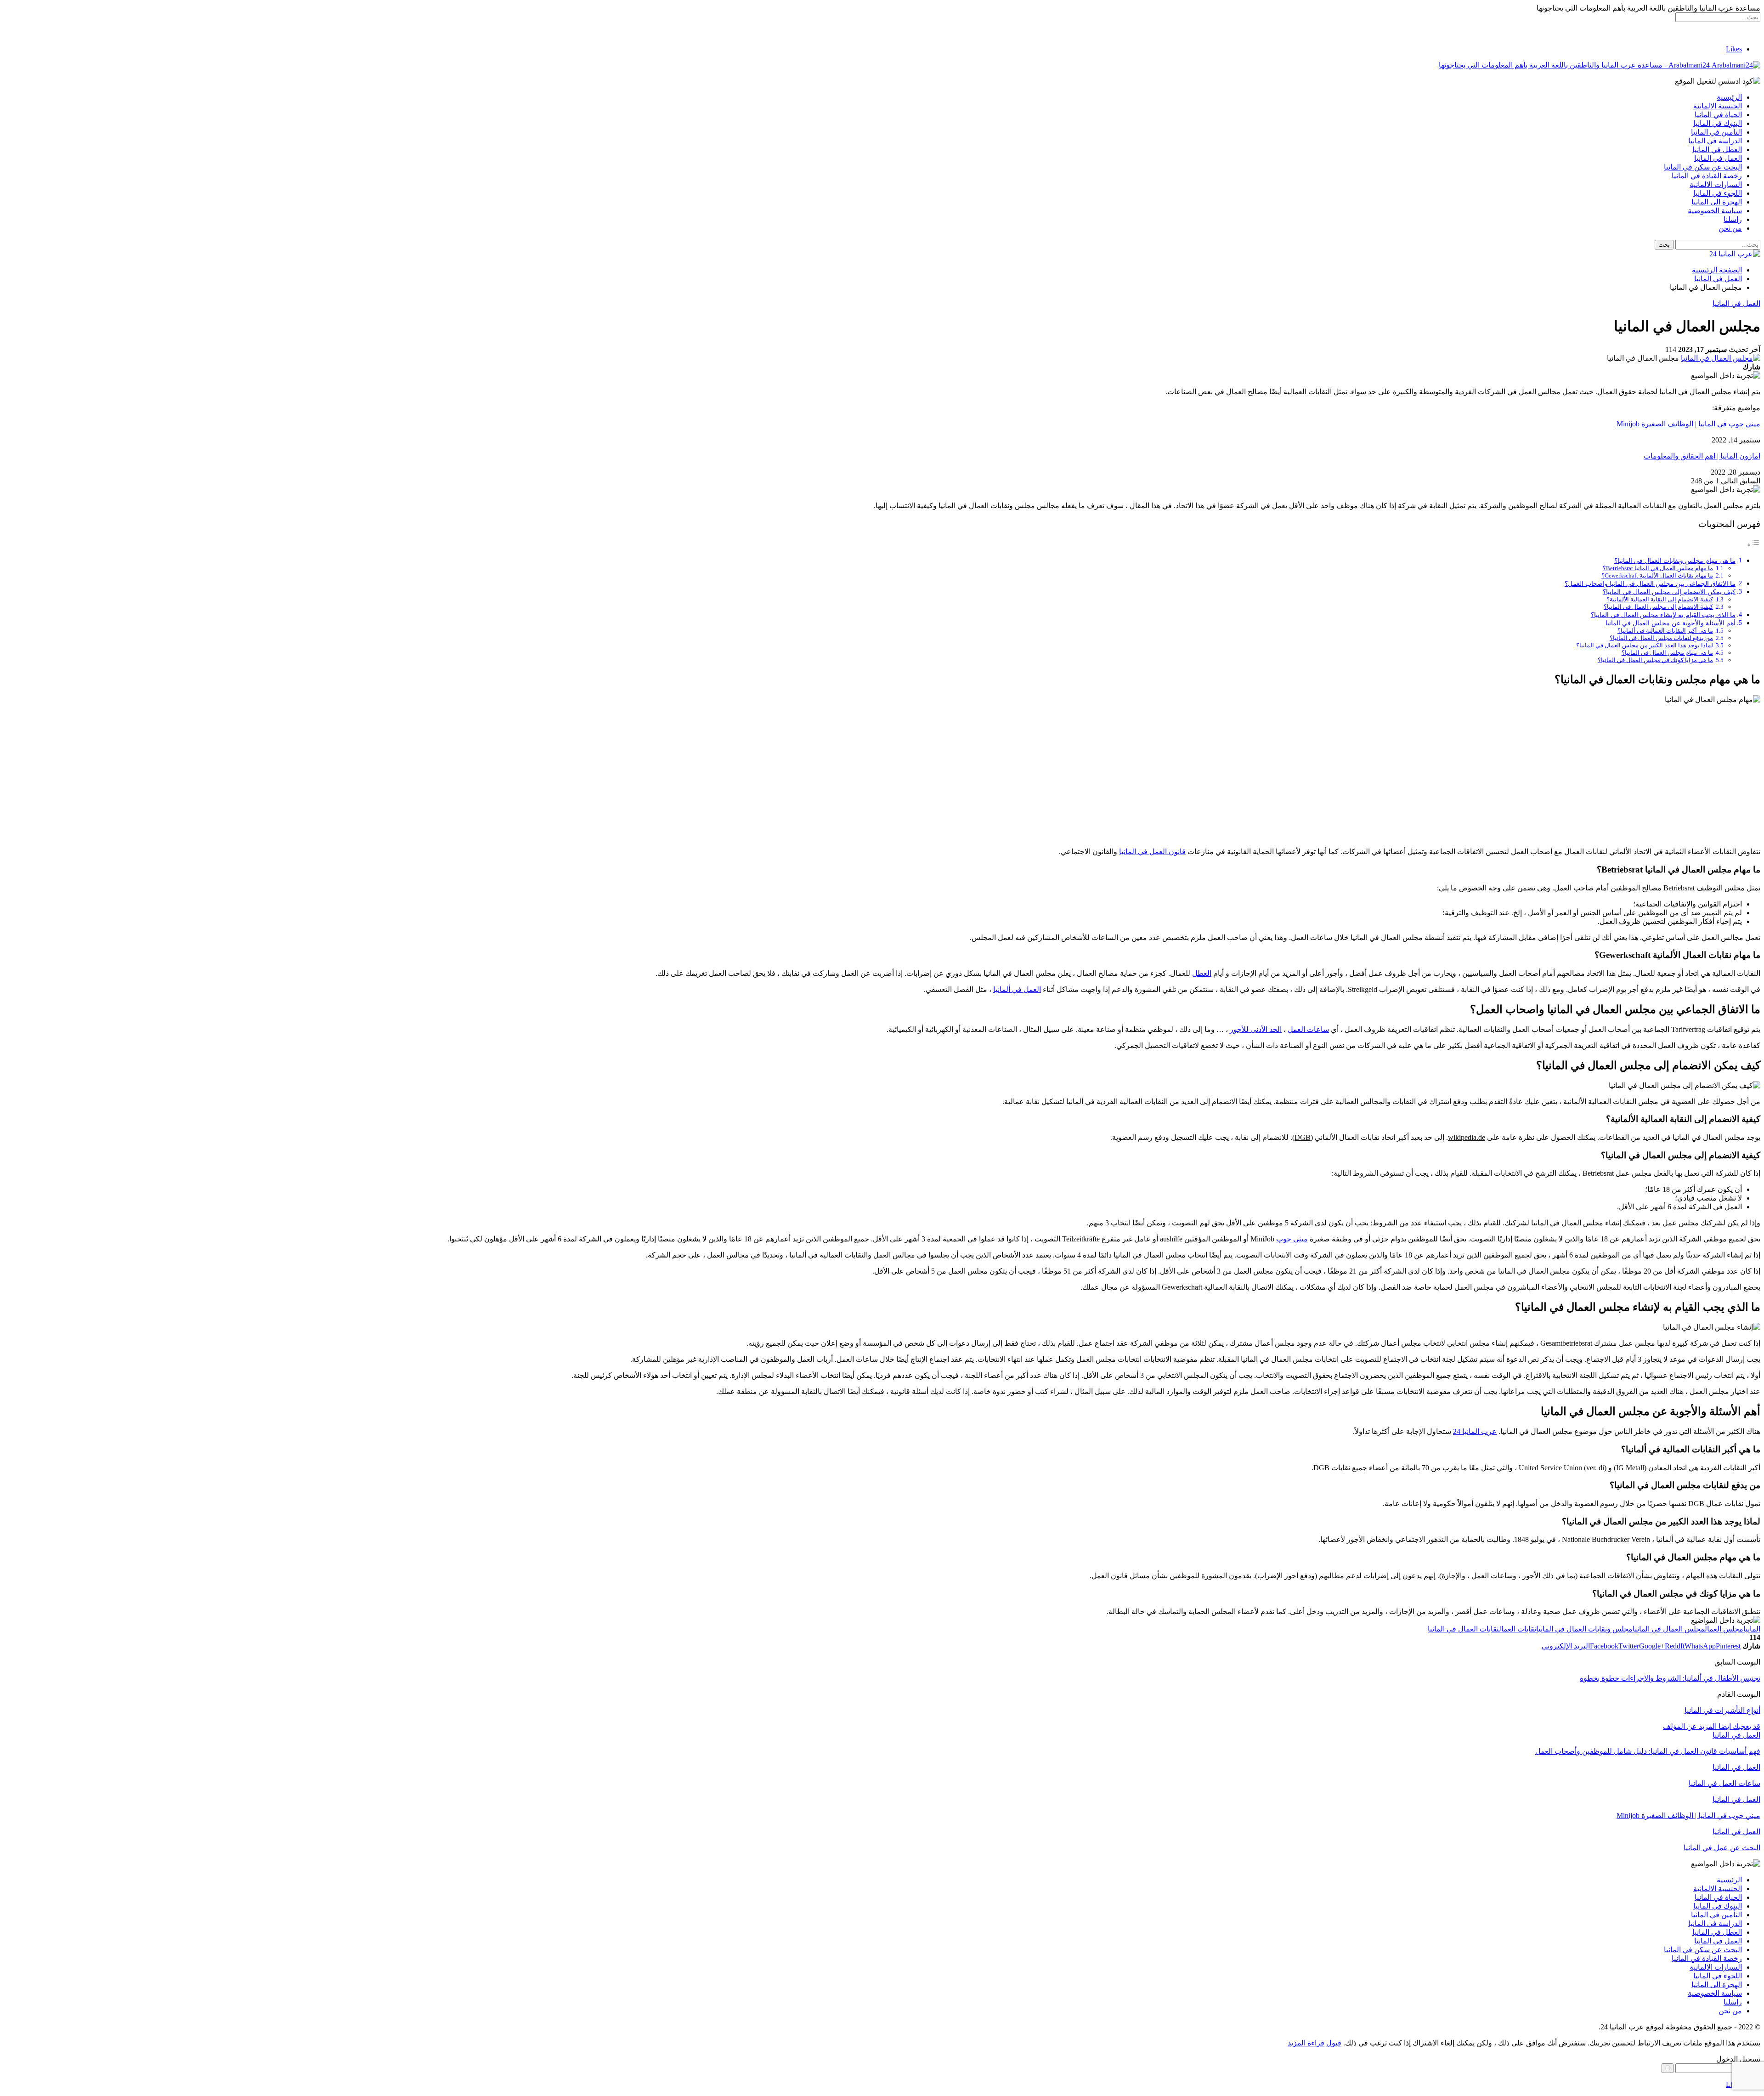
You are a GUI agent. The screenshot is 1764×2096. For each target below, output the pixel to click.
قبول (1334, 2043)
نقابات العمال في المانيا (1463, 1629)
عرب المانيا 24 (1475, 1431)
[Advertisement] (882, 776)
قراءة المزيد (1306, 2043)
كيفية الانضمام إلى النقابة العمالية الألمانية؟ (1660, 599)
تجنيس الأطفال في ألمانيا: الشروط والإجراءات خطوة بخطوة (1670, 1678)
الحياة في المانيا (1718, 115)
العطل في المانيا (1717, 150)
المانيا (1752, 1629)
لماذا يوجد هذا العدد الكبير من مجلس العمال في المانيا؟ (1645, 645)
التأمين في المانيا (1716, 132)
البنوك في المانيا (1718, 123)
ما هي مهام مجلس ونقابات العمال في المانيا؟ (1675, 561)
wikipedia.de (1467, 1137)
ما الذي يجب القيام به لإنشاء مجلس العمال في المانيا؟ (1663, 615)
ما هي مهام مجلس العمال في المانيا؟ (1667, 653)
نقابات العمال (1518, 1629)
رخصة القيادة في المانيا (1707, 176)
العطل (1202, 973)
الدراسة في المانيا (1715, 141)
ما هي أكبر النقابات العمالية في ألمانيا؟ (1665, 631)
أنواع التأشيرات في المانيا (1722, 1710)
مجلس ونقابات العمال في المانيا (1584, 1629)
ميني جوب (1292, 1239)
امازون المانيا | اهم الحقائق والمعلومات (1702, 456)
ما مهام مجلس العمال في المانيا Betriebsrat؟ (1658, 568)
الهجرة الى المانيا (1717, 202)
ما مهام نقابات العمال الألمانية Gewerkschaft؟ (1657, 575)
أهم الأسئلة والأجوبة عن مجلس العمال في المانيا (1671, 623)
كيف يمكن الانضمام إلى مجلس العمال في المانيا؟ (1669, 592)
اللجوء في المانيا (1718, 193)
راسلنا (1733, 219)
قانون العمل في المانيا (1152, 852)
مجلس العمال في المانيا (1669, 1629)
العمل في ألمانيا (1017, 989)
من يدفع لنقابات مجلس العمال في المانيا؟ (1661, 638)
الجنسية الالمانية (1718, 106)
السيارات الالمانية (1716, 184)
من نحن (1730, 228)
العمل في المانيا (1718, 158)
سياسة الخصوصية (1715, 211)
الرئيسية (1729, 97)
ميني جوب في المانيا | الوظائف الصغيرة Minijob (1688, 424)
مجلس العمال (1724, 1629)
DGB (1303, 1137)
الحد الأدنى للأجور (1256, 1029)
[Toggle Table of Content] (1753, 545)
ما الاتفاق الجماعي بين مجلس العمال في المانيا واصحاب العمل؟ (1650, 583)
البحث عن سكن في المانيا (1703, 167)
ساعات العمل (1308, 1029)
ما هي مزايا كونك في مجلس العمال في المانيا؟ (1655, 660)
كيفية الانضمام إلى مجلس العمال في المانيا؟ (1658, 607)
